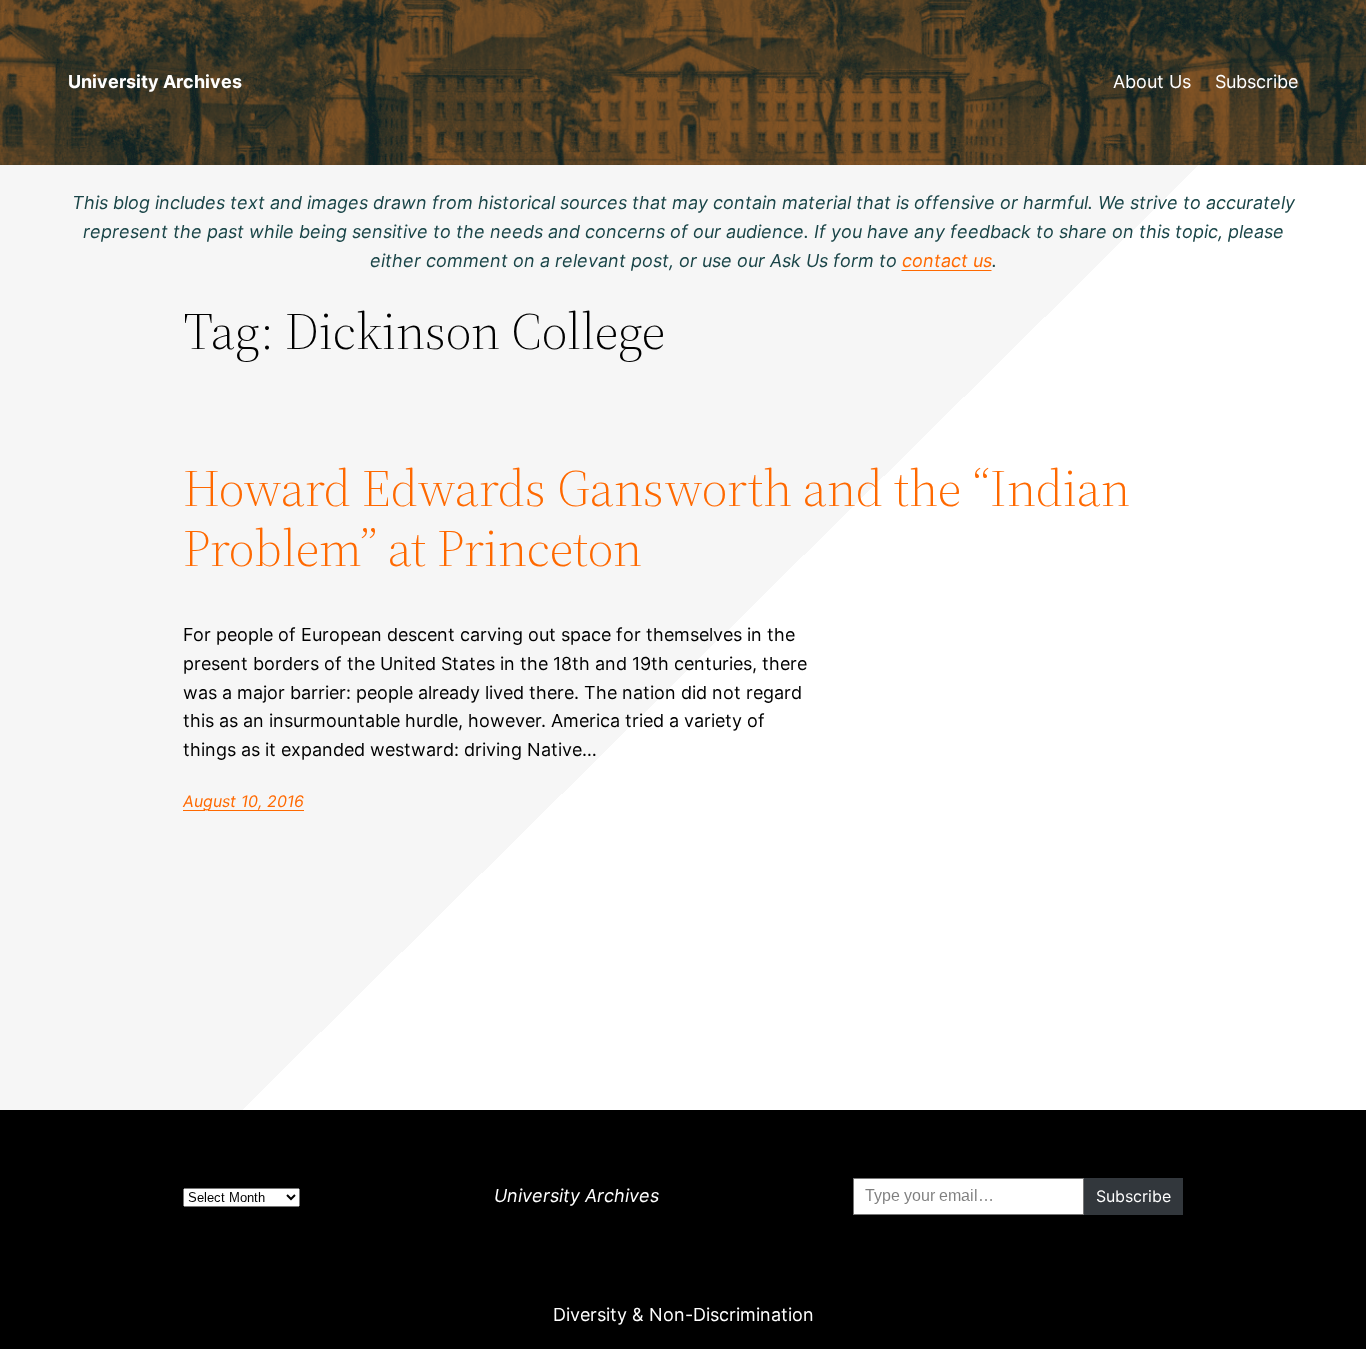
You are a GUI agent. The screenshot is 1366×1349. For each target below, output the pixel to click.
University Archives (155, 81)
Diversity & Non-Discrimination (683, 1314)
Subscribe (1256, 81)
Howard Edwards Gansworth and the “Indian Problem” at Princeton (656, 518)
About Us (1152, 81)
